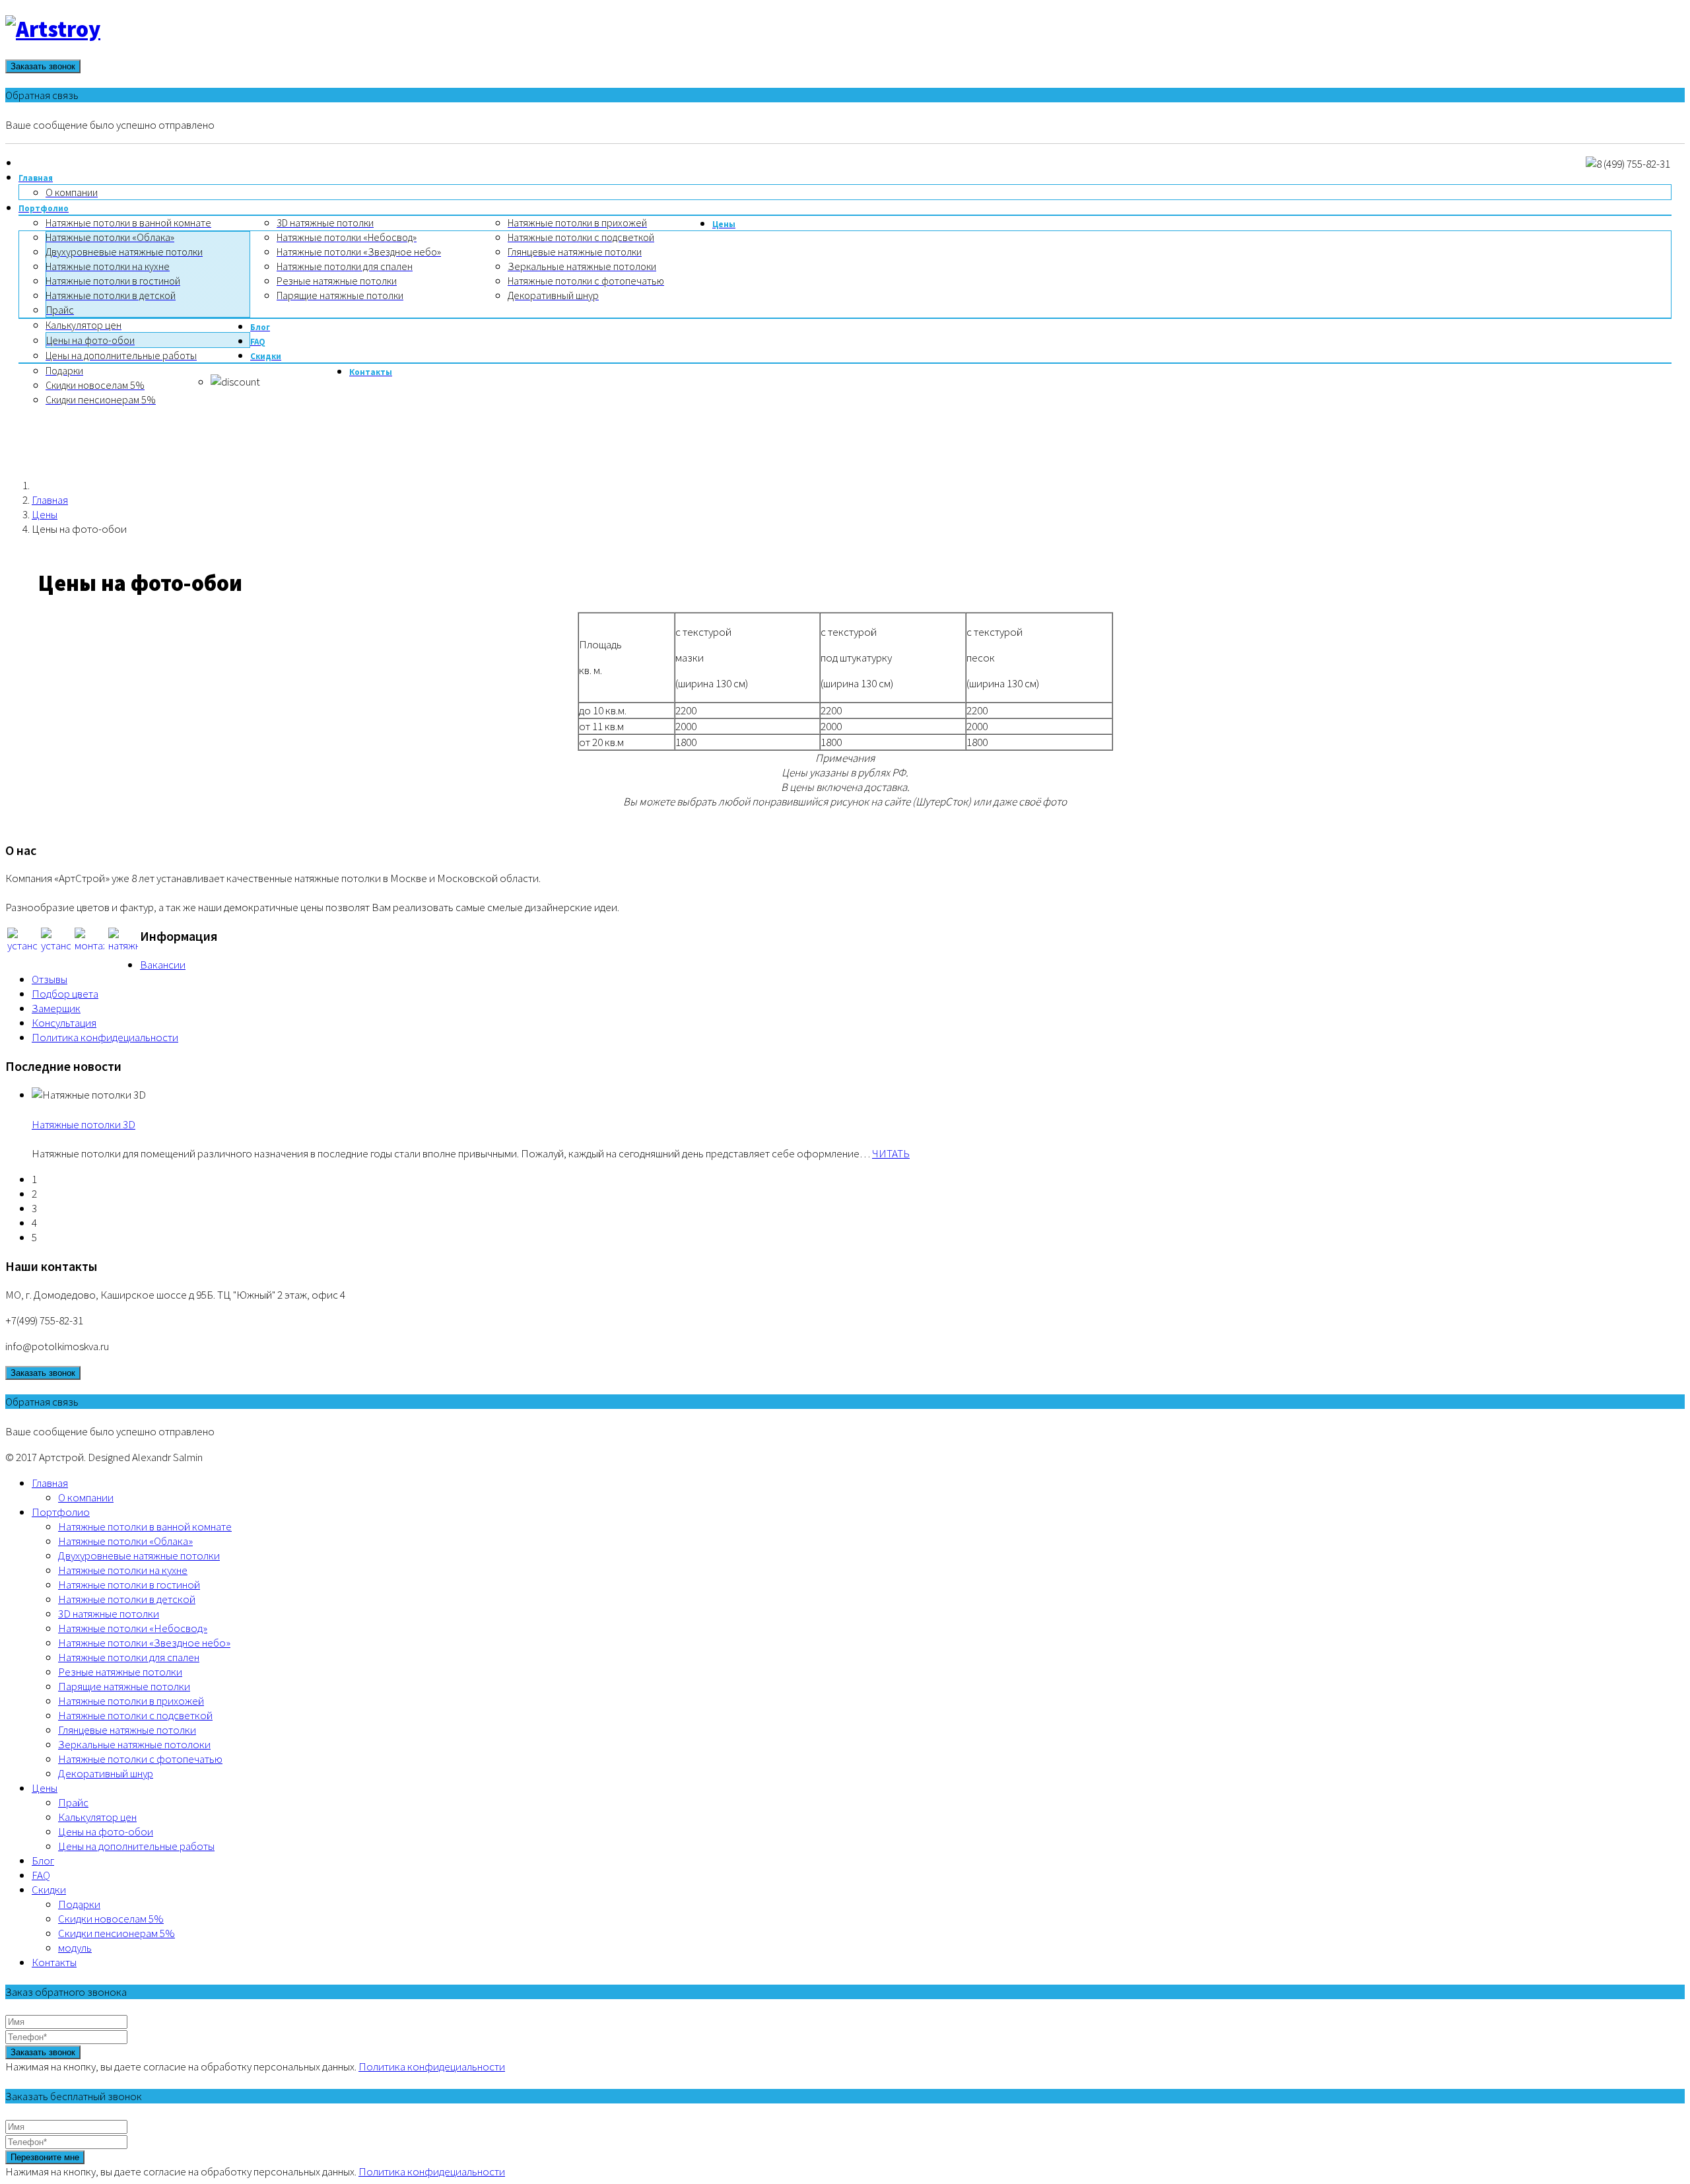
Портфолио (61, 1512)
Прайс (73, 1802)
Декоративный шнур (106, 1773)
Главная (50, 500)
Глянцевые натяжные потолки (127, 1730)
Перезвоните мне (45, 2157)
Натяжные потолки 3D (84, 1124)
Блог (43, 1860)
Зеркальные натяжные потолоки (134, 1744)
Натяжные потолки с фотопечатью (140, 1759)
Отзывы (50, 979)
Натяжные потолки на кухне (123, 1570)
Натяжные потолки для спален (129, 1657)
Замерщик (56, 1008)
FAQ (41, 1875)
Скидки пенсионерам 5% (117, 1933)
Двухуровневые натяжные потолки (139, 1555)
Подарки (79, 1904)
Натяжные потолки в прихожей (131, 1701)
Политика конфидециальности (105, 1037)
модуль (75, 1948)
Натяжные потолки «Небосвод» (133, 1628)
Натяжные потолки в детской (127, 1599)
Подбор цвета (65, 994)
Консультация (64, 1023)
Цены (45, 514)
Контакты (54, 1962)
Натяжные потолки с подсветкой (135, 1715)
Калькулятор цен (97, 1817)
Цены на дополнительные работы (136, 1846)
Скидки (49, 1890)
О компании (86, 1497)
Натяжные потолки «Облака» (125, 1541)
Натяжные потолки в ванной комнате (145, 1526)
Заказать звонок (43, 66)
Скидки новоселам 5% (111, 1919)
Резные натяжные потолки (120, 1672)
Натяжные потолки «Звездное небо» (144, 1643)
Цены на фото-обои (106, 1831)
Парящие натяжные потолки (124, 1686)
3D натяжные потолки (109, 1614)
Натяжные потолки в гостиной (129, 1585)
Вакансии (163, 965)
